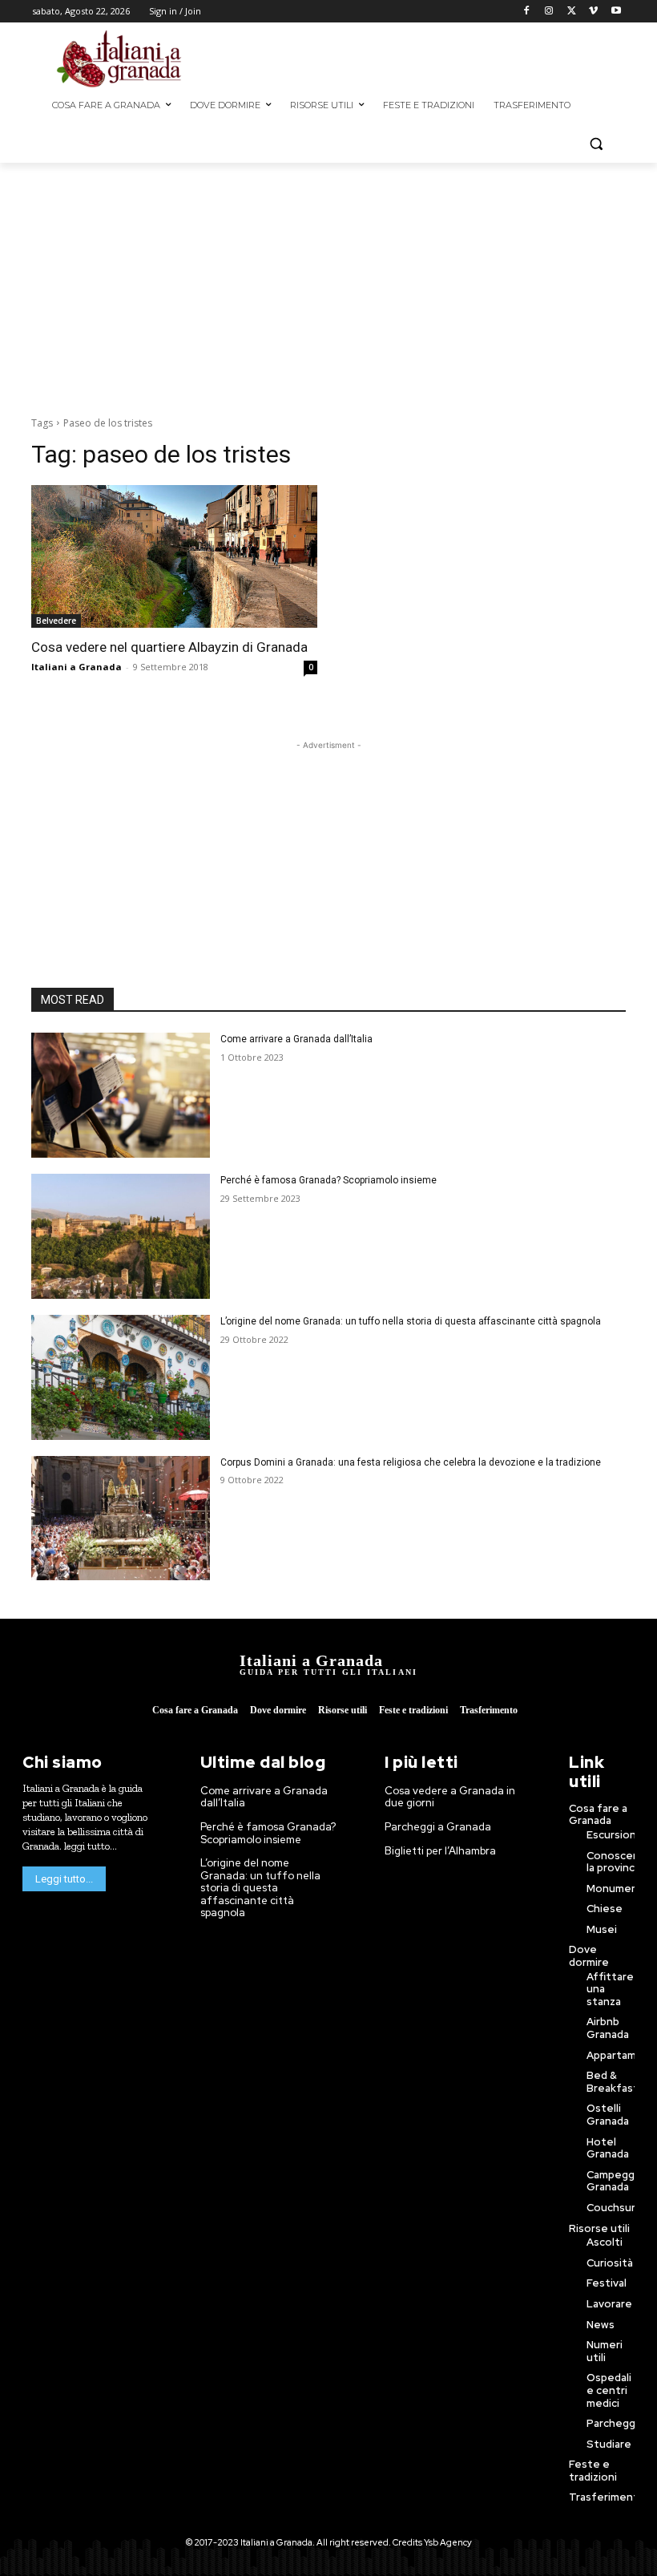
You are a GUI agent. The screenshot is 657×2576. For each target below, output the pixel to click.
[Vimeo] (593, 12)
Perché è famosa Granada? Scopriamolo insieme (328, 1180)
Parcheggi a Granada (438, 1827)
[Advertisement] (450, 57)
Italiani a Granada (77, 667)
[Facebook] (527, 12)
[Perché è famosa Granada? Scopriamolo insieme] (121, 1236)
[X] (572, 12)
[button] (596, 144)
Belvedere (56, 621)
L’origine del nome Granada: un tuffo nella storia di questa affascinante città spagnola (411, 1321)
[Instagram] (549, 12)
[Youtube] (616, 12)
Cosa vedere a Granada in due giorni (450, 1797)
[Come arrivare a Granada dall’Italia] (121, 1095)
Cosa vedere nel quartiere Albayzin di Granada (169, 647)
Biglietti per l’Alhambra (440, 1851)
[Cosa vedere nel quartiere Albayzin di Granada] (174, 557)
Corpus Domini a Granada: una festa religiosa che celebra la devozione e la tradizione (411, 1462)
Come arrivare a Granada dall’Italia (296, 1039)
